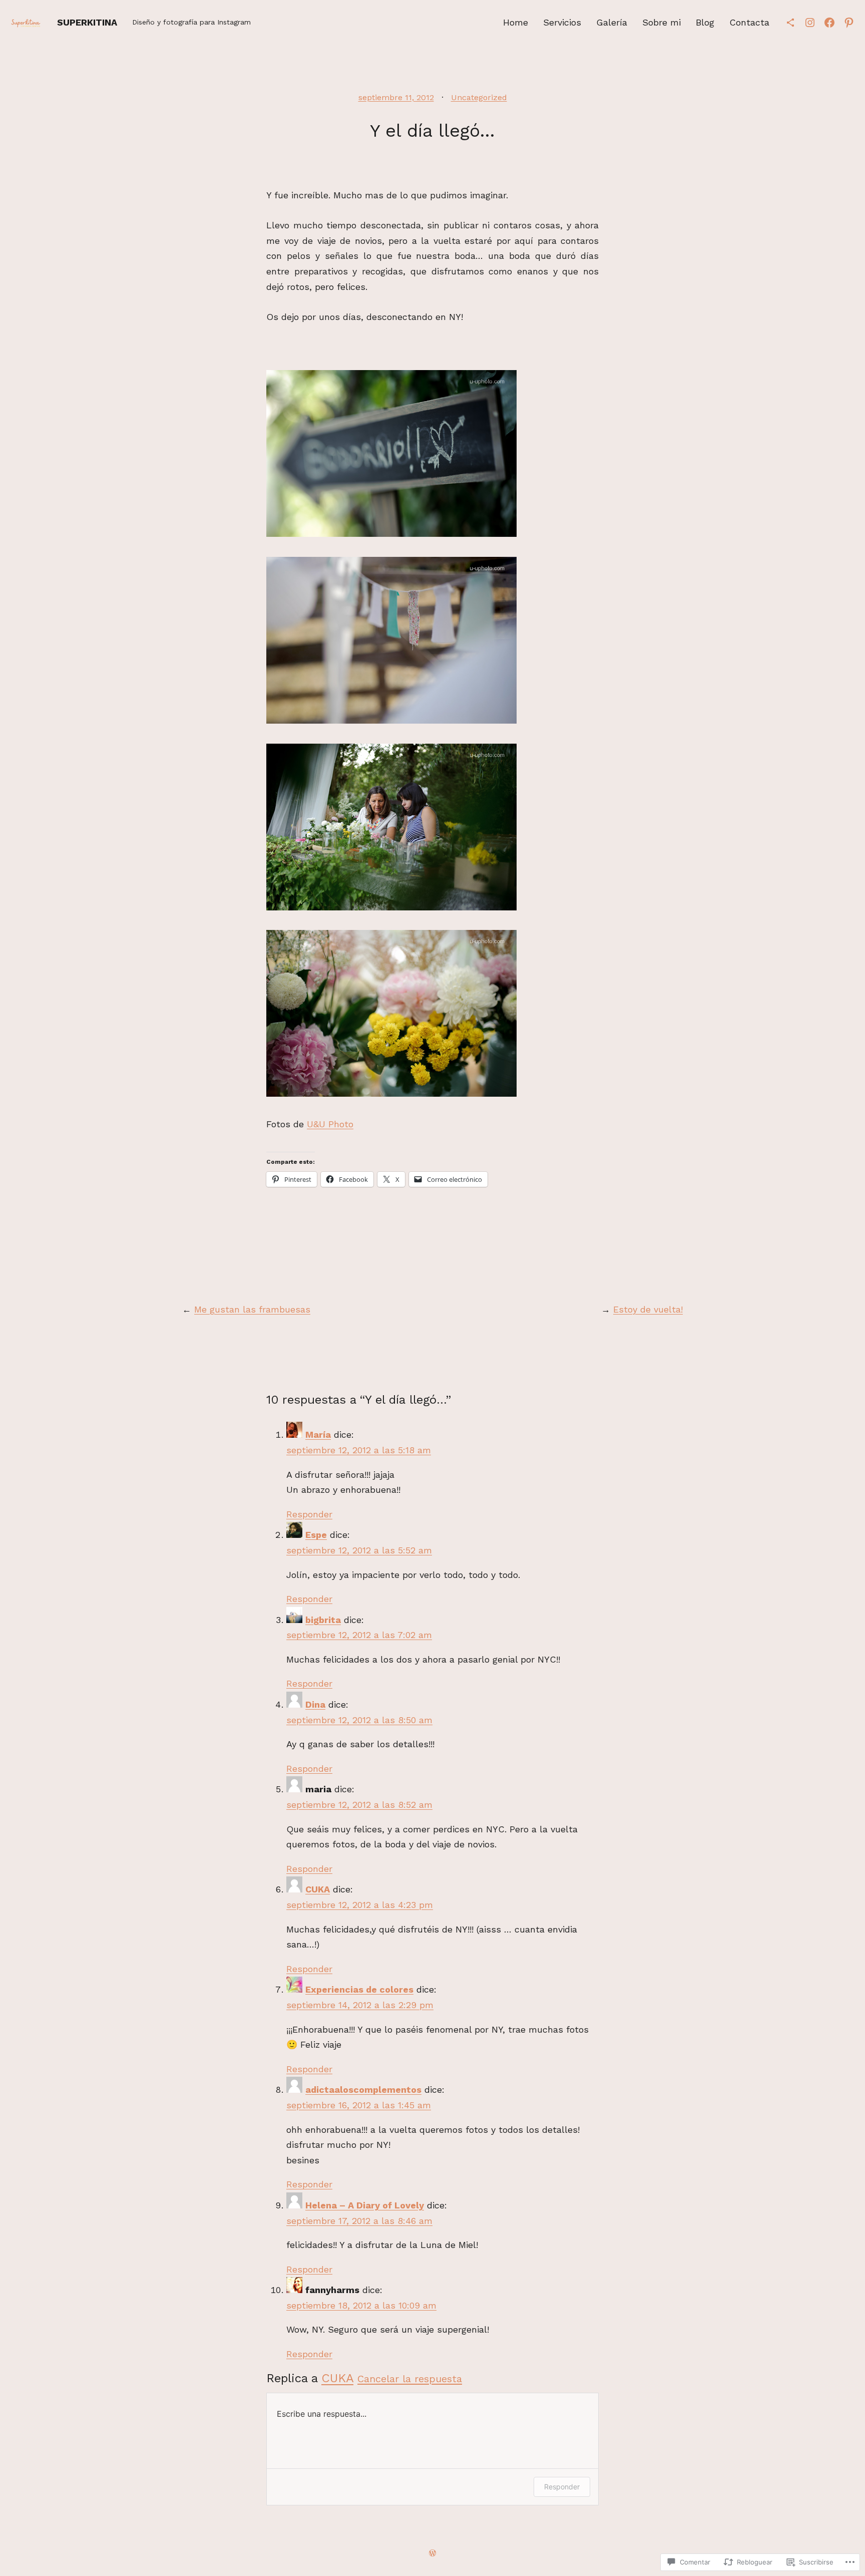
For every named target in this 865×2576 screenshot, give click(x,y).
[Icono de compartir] (790, 23)
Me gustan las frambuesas (252, 1309)
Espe (316, 1535)
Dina (315, 1704)
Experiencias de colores (359, 1989)
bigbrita (323, 1620)
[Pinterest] (849, 23)
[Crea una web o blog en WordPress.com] (432, 2553)
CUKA (318, 1889)
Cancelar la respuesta (410, 2379)
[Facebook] (829, 23)
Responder (309, 1514)
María (318, 1434)
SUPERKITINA (87, 22)
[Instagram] (810, 23)
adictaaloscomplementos (363, 2089)
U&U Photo (330, 1124)
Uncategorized (479, 97)
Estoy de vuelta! (648, 1309)
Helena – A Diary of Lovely (365, 2205)
